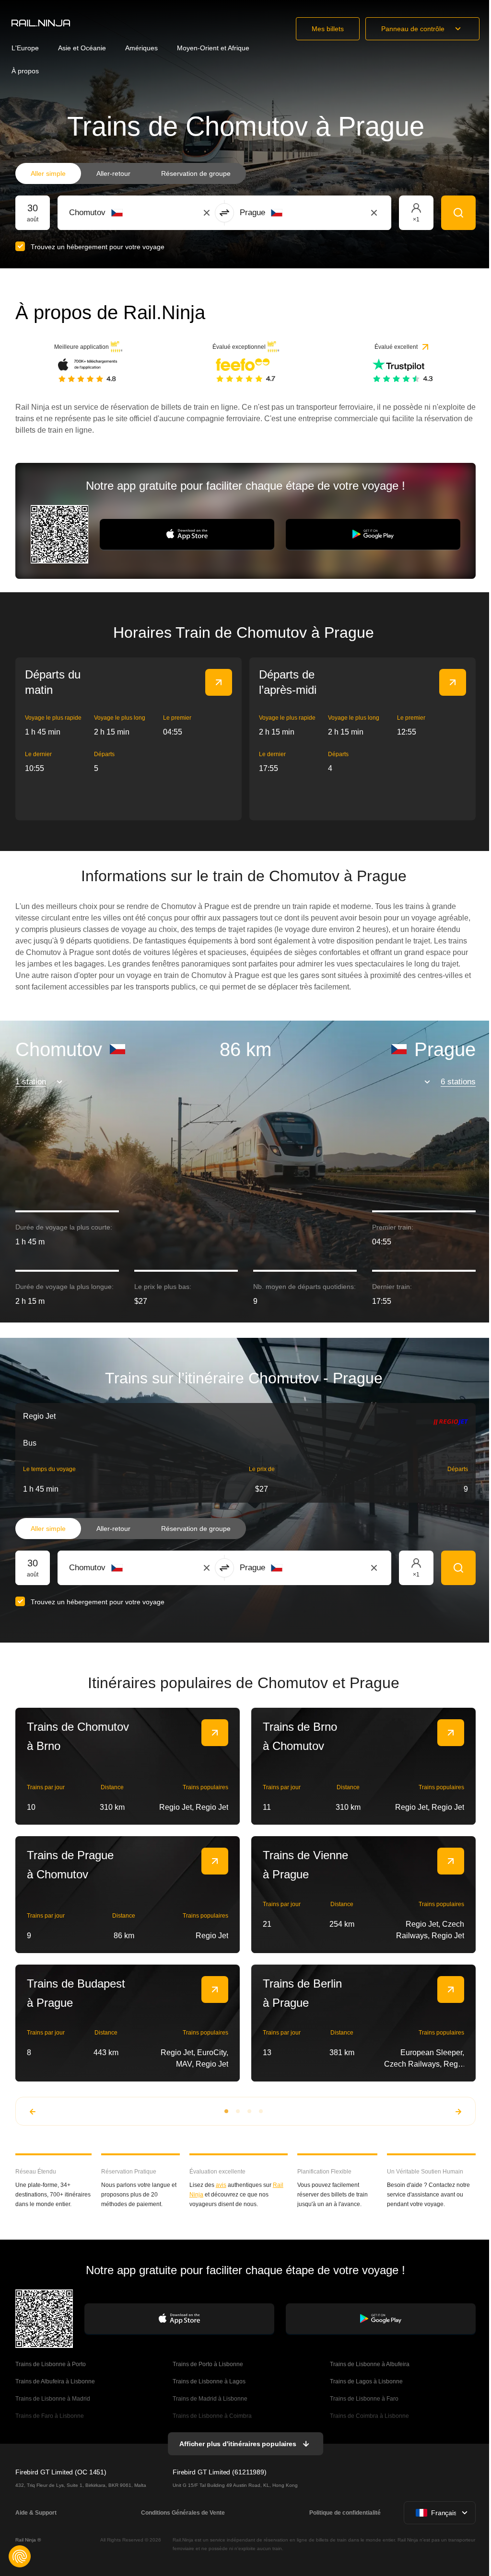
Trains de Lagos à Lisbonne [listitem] (366, 2381)
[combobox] (122, 213)
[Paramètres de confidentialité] (20, 2556)
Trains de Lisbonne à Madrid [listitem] (53, 2399)
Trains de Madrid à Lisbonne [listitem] (210, 2399)
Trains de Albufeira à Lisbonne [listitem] (55, 2381)
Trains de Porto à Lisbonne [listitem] (209, 2364)
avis (221, 2185)
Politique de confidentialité (345, 2513)
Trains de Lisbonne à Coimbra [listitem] (212, 2416)
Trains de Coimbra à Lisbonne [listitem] (369, 2416)
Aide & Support (36, 2513)
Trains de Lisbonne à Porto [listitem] (51, 2364)
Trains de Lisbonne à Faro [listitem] (364, 2399)
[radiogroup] (131, 173)
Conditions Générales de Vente (183, 2513)
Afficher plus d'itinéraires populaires (238, 2444)
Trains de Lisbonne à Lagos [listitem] (209, 2381)
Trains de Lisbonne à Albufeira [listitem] (370, 2364)
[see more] (219, 682)
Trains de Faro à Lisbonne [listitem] (50, 2416)
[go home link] (41, 23)
